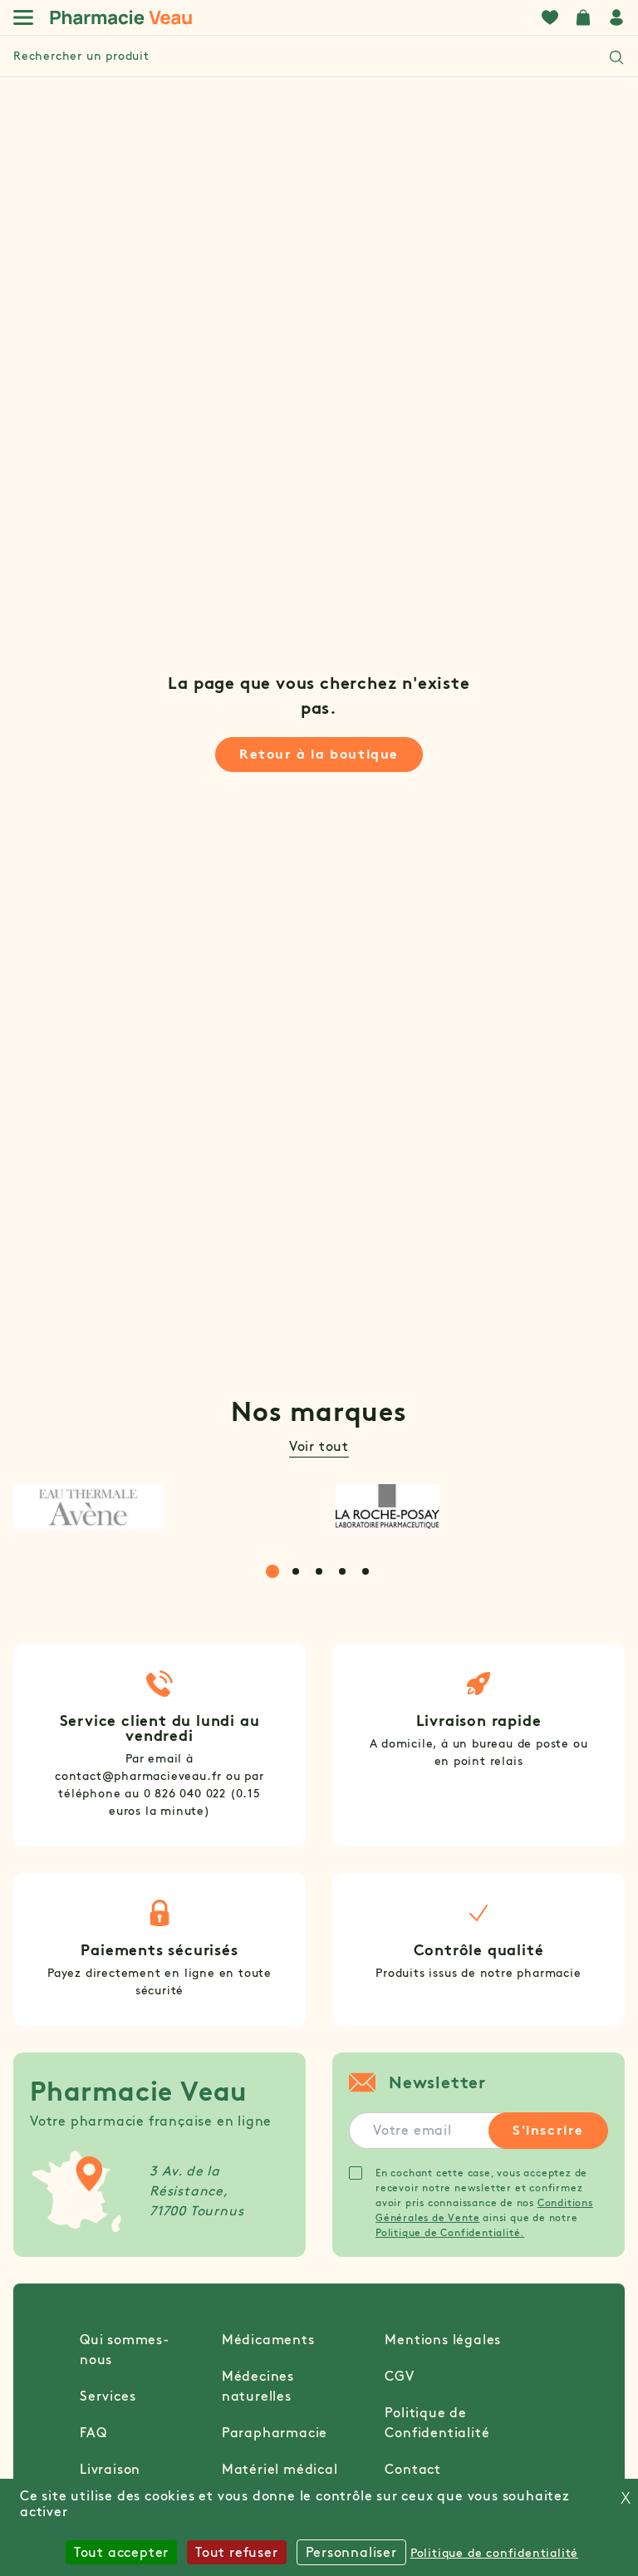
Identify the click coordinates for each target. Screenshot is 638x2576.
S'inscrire (548, 2130)
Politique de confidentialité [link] (494, 2553)
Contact (413, 2469)
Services (108, 2396)
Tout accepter (121, 2552)
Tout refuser (237, 2552)
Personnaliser (351, 2552)
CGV (399, 2376)
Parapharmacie (275, 2433)
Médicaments (268, 2340)
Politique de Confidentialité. (450, 2232)
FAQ (93, 2433)
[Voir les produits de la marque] (158, 1507)
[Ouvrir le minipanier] (583, 17)
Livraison (110, 2469)
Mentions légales (443, 2340)
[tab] (272, 1571)
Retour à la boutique (319, 754)
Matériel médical (280, 2469)
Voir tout (319, 1446)
